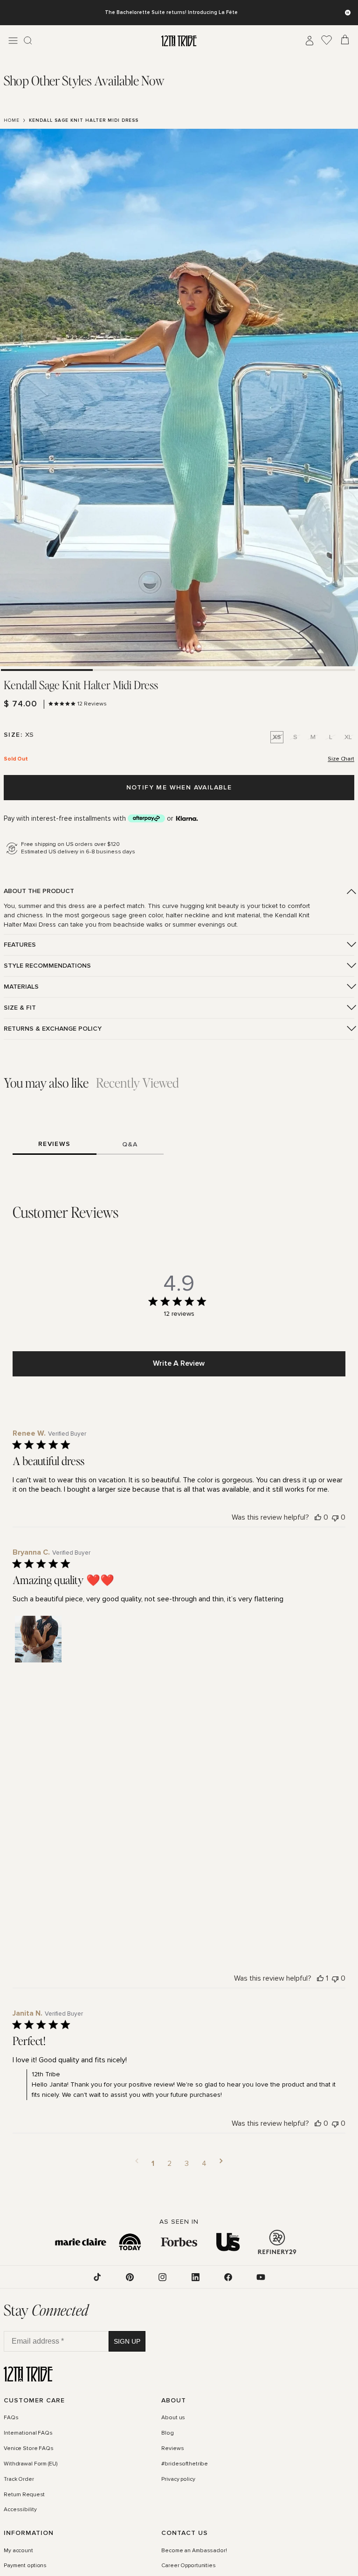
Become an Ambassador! (194, 2551)
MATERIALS (21, 987)
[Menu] (13, 41)
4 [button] (204, 2164)
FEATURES (20, 945)
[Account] (310, 41)
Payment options (25, 2566)
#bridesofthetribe (185, 2464)
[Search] (28, 41)
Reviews (172, 2449)
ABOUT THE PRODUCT (39, 891)
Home (12, 120)
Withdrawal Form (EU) (31, 2464)
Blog (168, 2433)
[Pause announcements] (348, 13)
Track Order (19, 2479)
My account (18, 2551)
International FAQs (28, 2433)
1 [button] (153, 2164)
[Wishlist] (327, 41)
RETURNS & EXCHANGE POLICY (53, 1029)
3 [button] (187, 2164)
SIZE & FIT (20, 1008)
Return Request (24, 2495)
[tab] (84, 80)
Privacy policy (178, 2479)
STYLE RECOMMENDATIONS (47, 966)
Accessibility (20, 2510)
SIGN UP (127, 2341)
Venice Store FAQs (29, 2449)
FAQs (11, 2418)
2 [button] (169, 2164)
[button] (38, 1639)
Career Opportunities (189, 2566)
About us (173, 2418)
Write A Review (179, 1363)
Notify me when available (179, 787)
